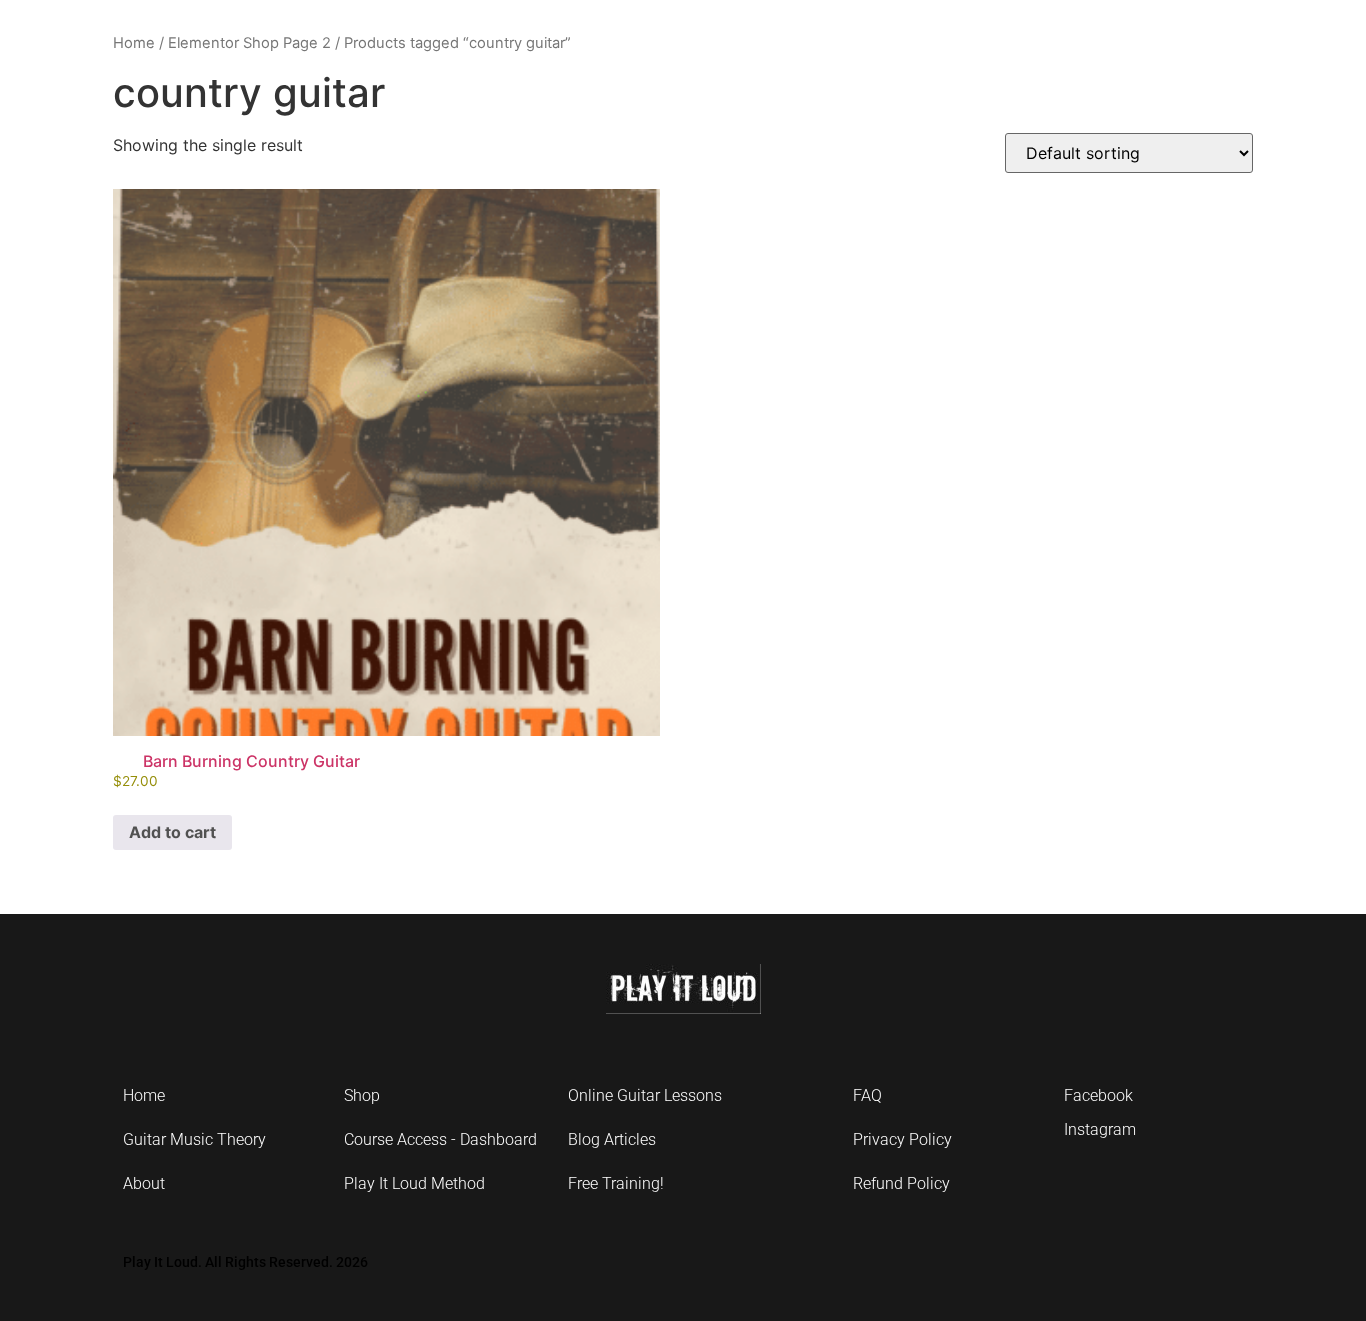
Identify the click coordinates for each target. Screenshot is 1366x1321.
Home (134, 43)
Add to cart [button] (172, 832)
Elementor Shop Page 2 (249, 43)
